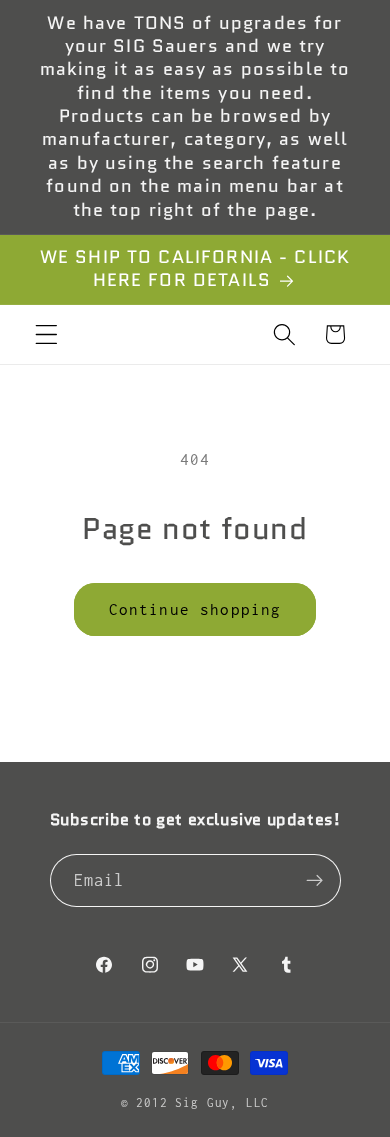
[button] (46, 334)
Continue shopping (195, 609)
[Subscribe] (314, 881)
